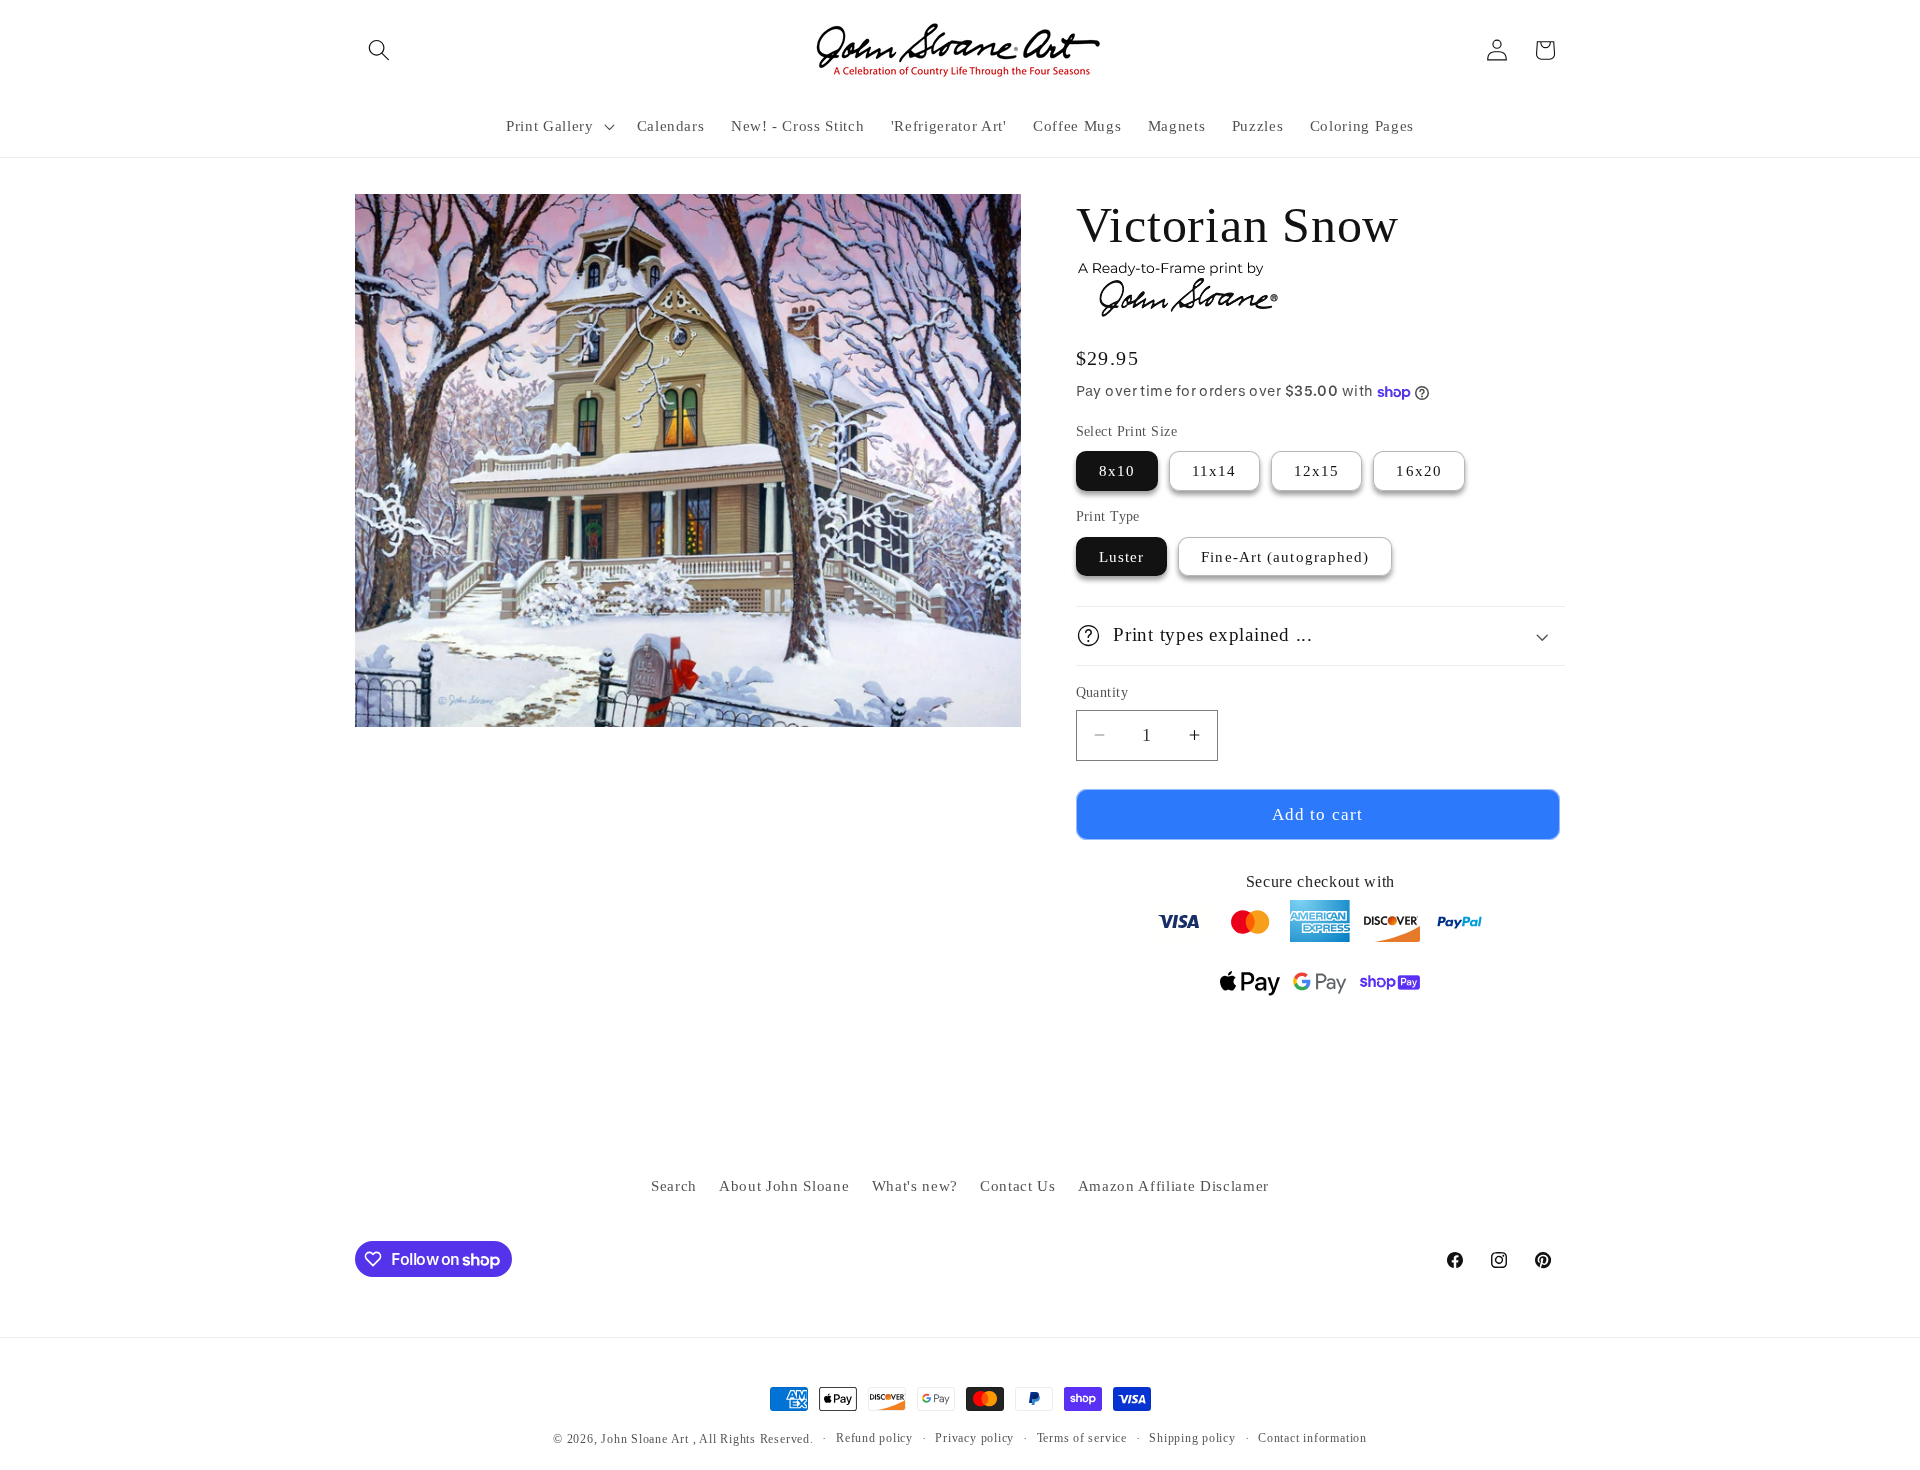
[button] (379, 50)
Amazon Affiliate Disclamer (1173, 1185)
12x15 (1317, 470)
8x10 (1117, 470)
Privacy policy (974, 1438)
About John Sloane (784, 1185)
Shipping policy (1192, 1438)
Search (674, 1185)
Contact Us (1018, 1185)
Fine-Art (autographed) (1285, 556)
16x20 (1419, 470)
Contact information (1312, 1438)
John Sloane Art (645, 1439)
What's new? (915, 1185)
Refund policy (874, 1438)
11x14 (1214, 470)
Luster (1122, 556)
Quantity (1102, 692)
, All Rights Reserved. (753, 1439)
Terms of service (1082, 1438)
